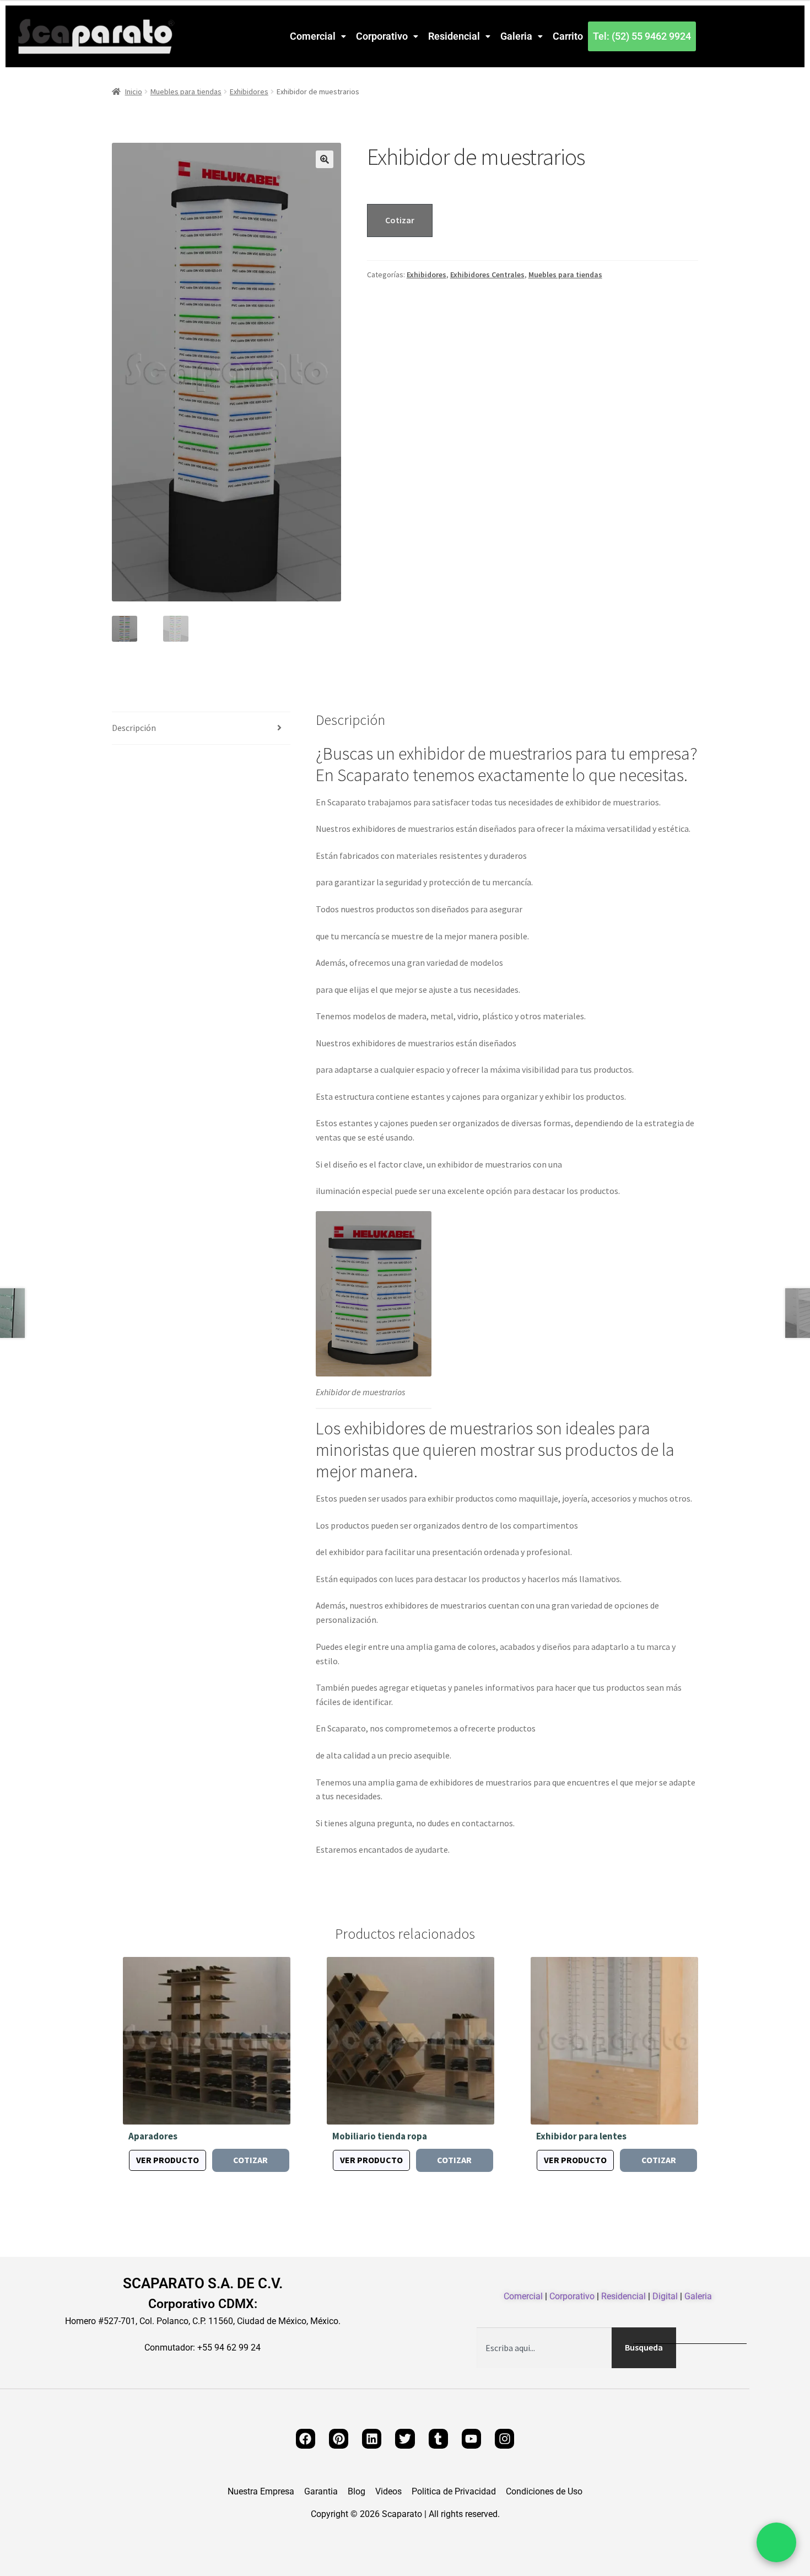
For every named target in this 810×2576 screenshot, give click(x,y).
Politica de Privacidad (454, 2492)
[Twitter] (405, 2438)
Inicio (134, 92)
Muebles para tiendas (186, 92)
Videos (388, 2492)
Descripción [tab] (134, 728)
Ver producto (168, 2160)
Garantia (321, 2492)
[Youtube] (471, 2438)
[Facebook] (306, 2438)
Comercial (313, 36)
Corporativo (382, 36)
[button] (318, 36)
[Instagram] (504, 2438)
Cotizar (400, 220)
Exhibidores (249, 92)
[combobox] (544, 2348)
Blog (357, 2492)
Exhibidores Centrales (487, 275)
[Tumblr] (438, 2438)
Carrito (568, 36)
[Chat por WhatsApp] (776, 2542)
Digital (665, 2296)
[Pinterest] (339, 2438)
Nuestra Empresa (261, 2492)
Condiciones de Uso (544, 2492)
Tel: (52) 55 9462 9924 (642, 36)
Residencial (454, 36)
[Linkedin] (372, 2438)
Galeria (516, 36)
